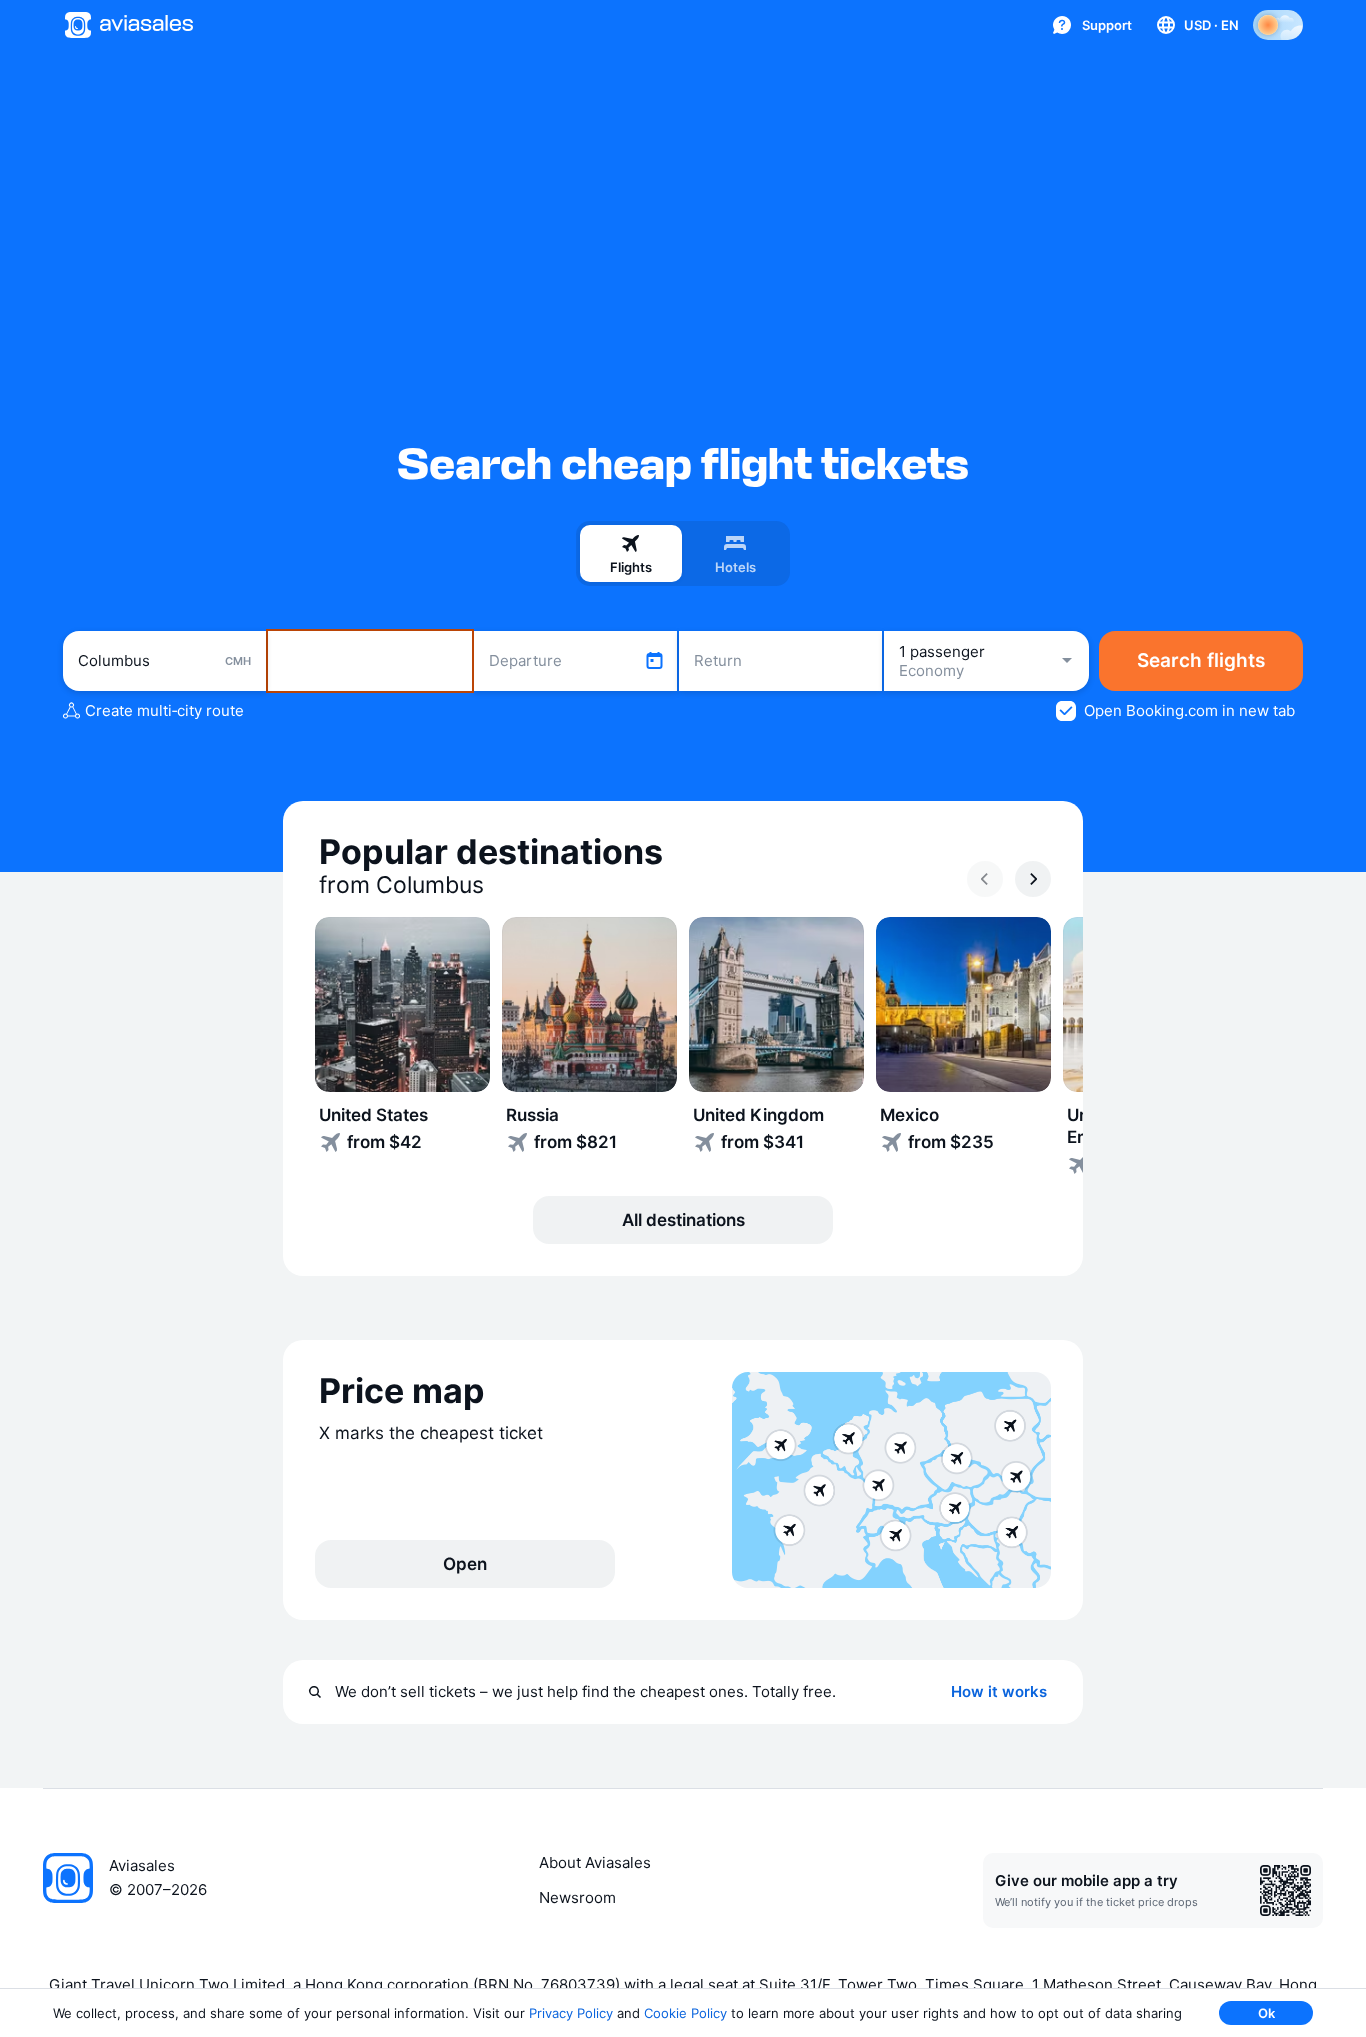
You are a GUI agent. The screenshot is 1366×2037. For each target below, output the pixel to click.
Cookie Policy (685, 2013)
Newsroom (577, 1897)
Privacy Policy (571, 2013)
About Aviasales (595, 1862)
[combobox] (164, 661)
